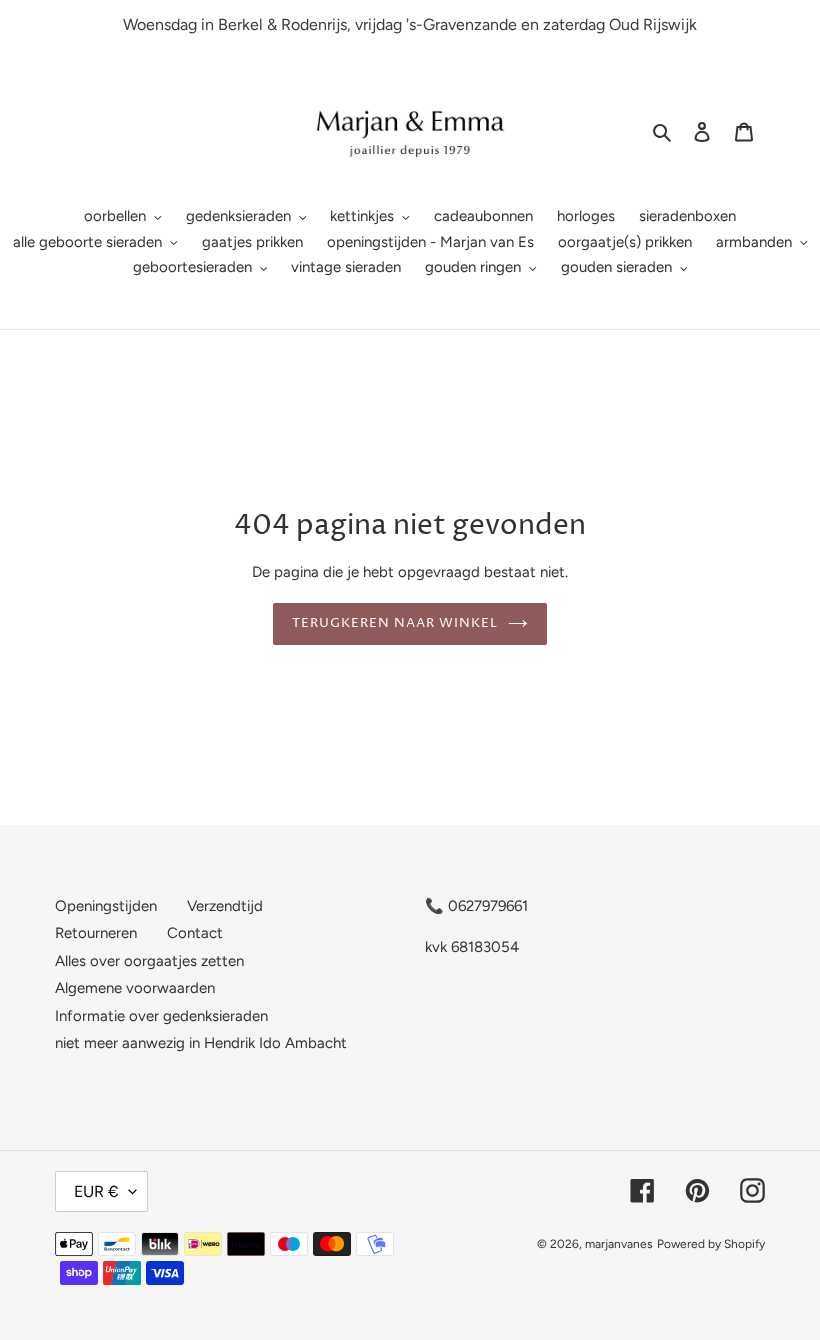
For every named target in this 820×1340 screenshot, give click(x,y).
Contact (195, 933)
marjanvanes (619, 1244)
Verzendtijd (225, 906)
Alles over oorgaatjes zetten (149, 961)
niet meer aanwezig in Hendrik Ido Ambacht (201, 1043)
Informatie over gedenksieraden (161, 1016)
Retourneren (96, 933)
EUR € (96, 1191)
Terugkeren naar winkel (395, 623)
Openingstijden (106, 906)
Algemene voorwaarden (135, 988)
